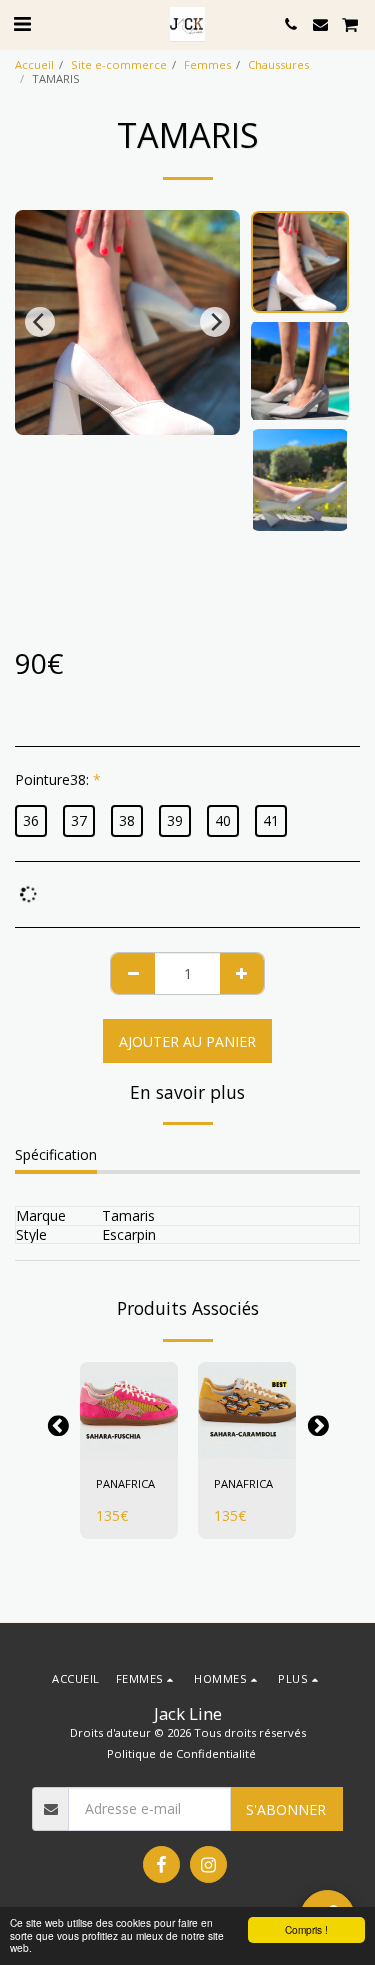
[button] (22, 23)
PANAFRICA (125, 1483)
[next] (215, 322)
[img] (129, 1411)
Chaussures (278, 64)
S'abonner (286, 1809)
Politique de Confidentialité (181, 1753)
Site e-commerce (119, 64)
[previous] (40, 322)
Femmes (207, 64)
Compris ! (306, 1929)
